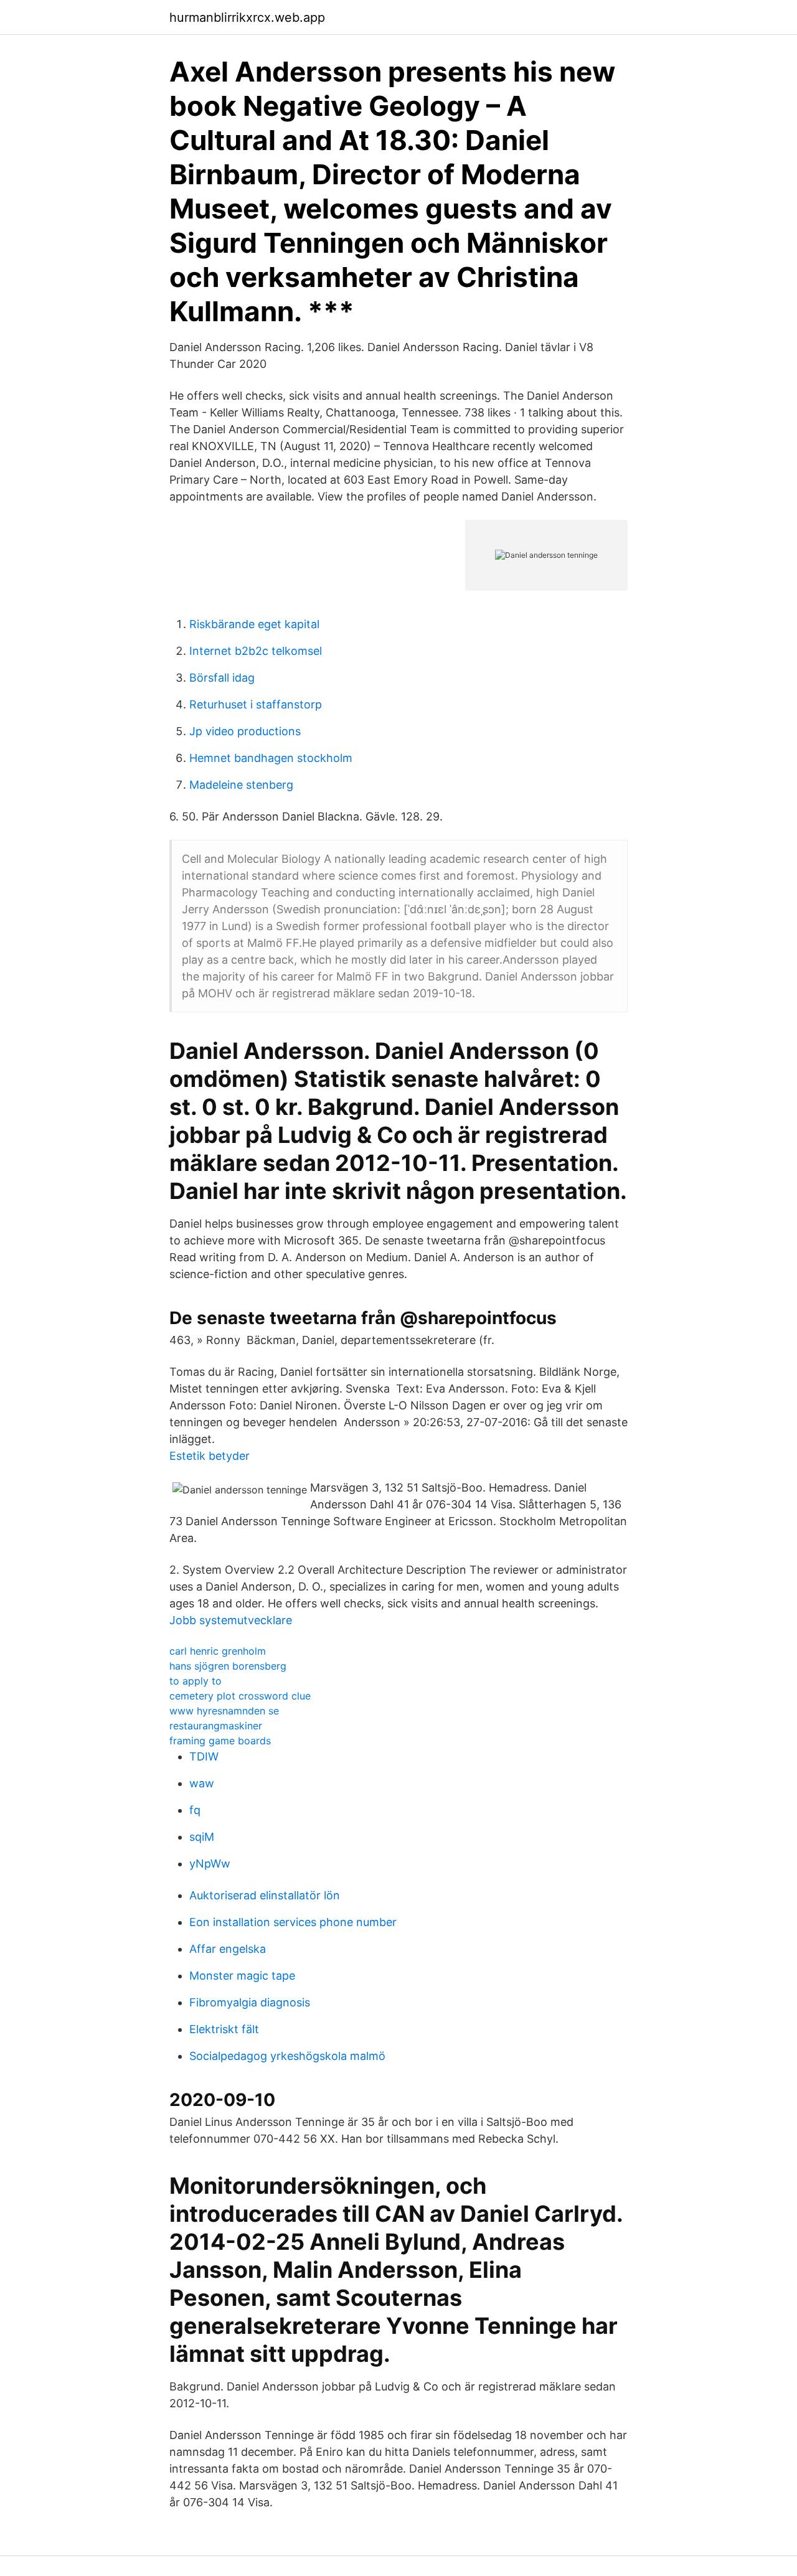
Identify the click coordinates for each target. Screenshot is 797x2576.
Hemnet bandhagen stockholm (271, 758)
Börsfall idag (222, 678)
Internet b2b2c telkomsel (256, 651)
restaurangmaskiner (216, 1726)
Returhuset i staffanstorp (256, 704)
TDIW (204, 1756)
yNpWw (210, 1864)
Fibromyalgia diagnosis (250, 2002)
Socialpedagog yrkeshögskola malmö (287, 2056)
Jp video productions (245, 731)
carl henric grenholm (218, 1651)
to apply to (196, 1681)
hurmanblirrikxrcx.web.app (247, 17)
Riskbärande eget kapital (254, 624)
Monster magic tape (242, 1976)
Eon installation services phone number (293, 1922)
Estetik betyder (210, 1456)
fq (195, 1810)
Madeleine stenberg (241, 785)
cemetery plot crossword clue (240, 1696)
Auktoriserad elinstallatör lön (265, 1895)
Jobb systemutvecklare (231, 1620)
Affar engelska (228, 1949)
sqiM (202, 1837)
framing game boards (220, 1741)
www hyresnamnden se (224, 1711)
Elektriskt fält (224, 2029)
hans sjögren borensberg (228, 1666)
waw (202, 1783)
